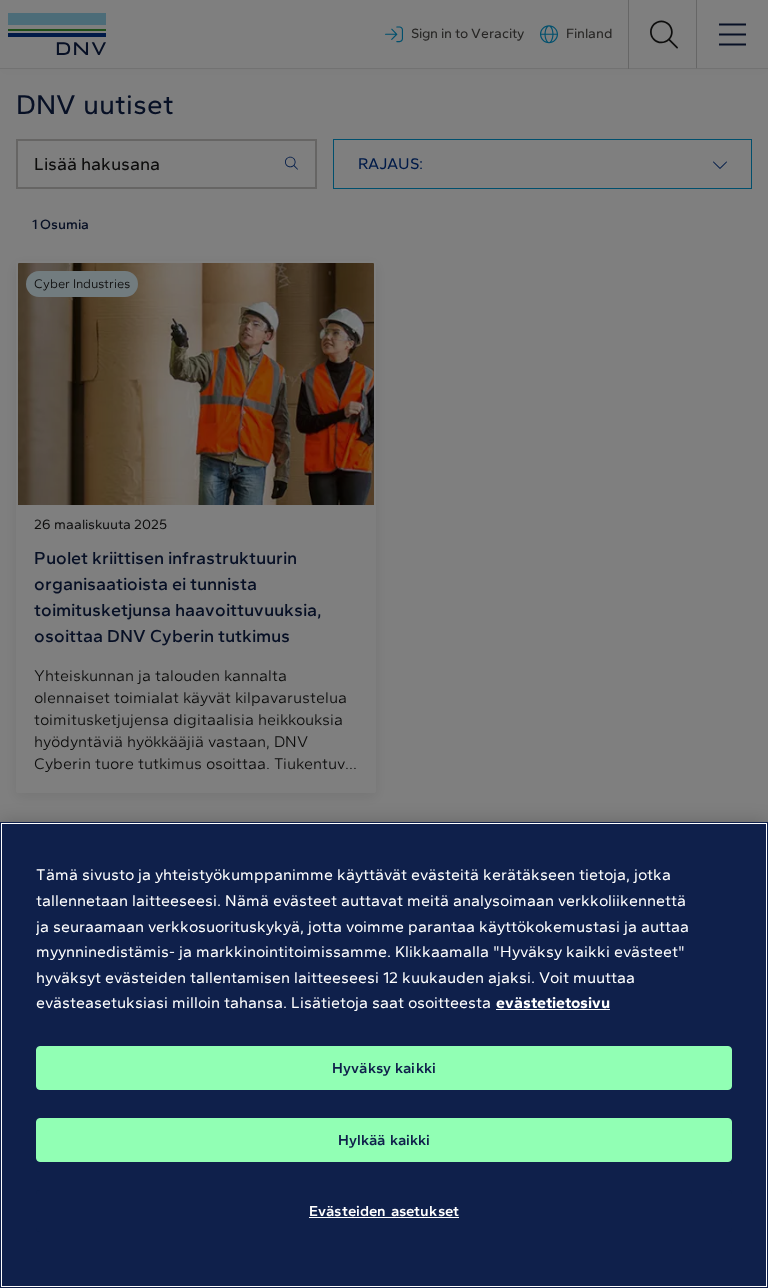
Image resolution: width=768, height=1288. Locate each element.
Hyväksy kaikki (384, 1068)
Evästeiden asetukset (384, 1211)
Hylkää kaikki (384, 1140)
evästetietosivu (553, 1002)
